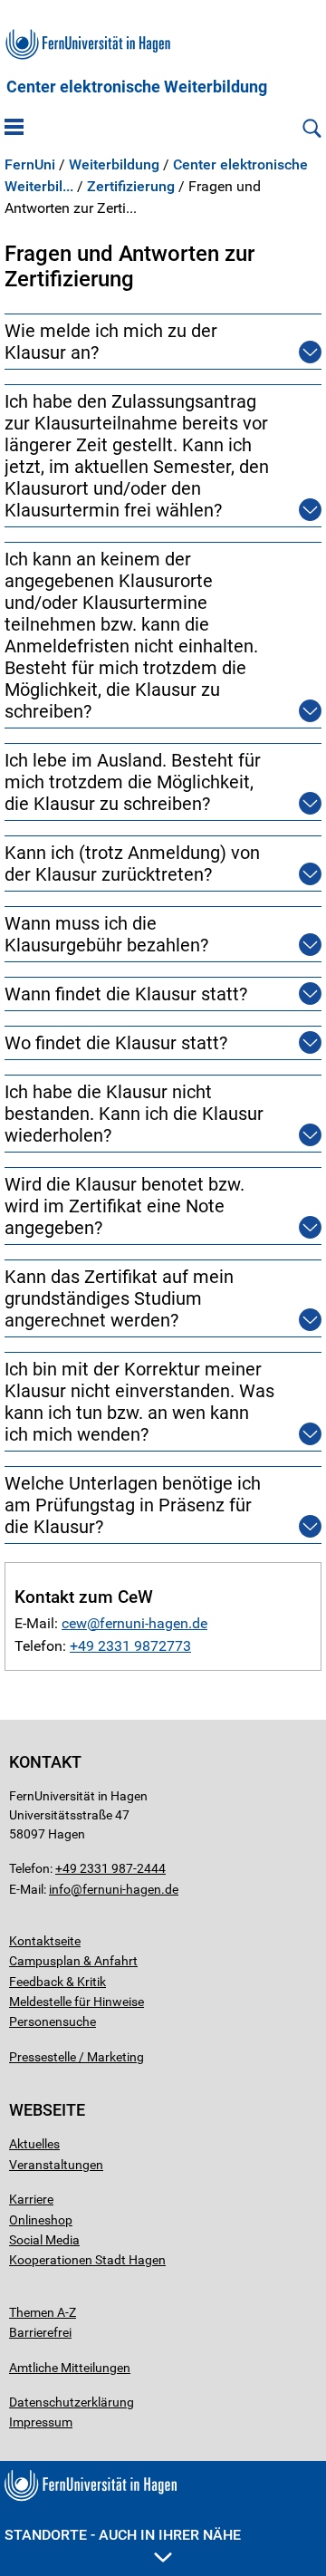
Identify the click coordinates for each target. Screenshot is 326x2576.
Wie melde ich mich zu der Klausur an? (111, 342)
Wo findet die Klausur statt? (116, 1043)
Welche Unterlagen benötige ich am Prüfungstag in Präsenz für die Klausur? (133, 1505)
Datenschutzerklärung (72, 2402)
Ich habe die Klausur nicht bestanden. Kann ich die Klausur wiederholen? (134, 1114)
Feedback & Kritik (58, 1982)
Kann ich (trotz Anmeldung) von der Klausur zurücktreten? (132, 863)
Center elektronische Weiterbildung (137, 87)
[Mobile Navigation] (14, 129)
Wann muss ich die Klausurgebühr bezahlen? (106, 934)
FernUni (30, 165)
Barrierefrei (40, 2332)
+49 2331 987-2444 (110, 1868)
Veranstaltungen (56, 2165)
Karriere (31, 2199)
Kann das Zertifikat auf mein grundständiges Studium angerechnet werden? (119, 1298)
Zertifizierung (131, 187)
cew (74, 1623)
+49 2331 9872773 (130, 1646)
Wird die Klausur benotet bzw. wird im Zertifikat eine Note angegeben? (125, 1206)
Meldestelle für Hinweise (77, 2002)
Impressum (41, 2422)
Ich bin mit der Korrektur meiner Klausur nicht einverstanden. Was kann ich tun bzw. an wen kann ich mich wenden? (139, 1402)
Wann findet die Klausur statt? (126, 994)
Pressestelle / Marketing (77, 2057)
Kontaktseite (45, 1941)
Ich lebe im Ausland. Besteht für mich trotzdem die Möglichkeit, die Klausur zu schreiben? (133, 782)
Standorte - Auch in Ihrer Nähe (123, 2535)
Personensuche (53, 2021)
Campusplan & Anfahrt (73, 1961)
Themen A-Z (43, 2312)
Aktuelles (34, 2144)
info (60, 1889)
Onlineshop (41, 2220)
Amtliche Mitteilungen (70, 2368)
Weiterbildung (114, 165)
